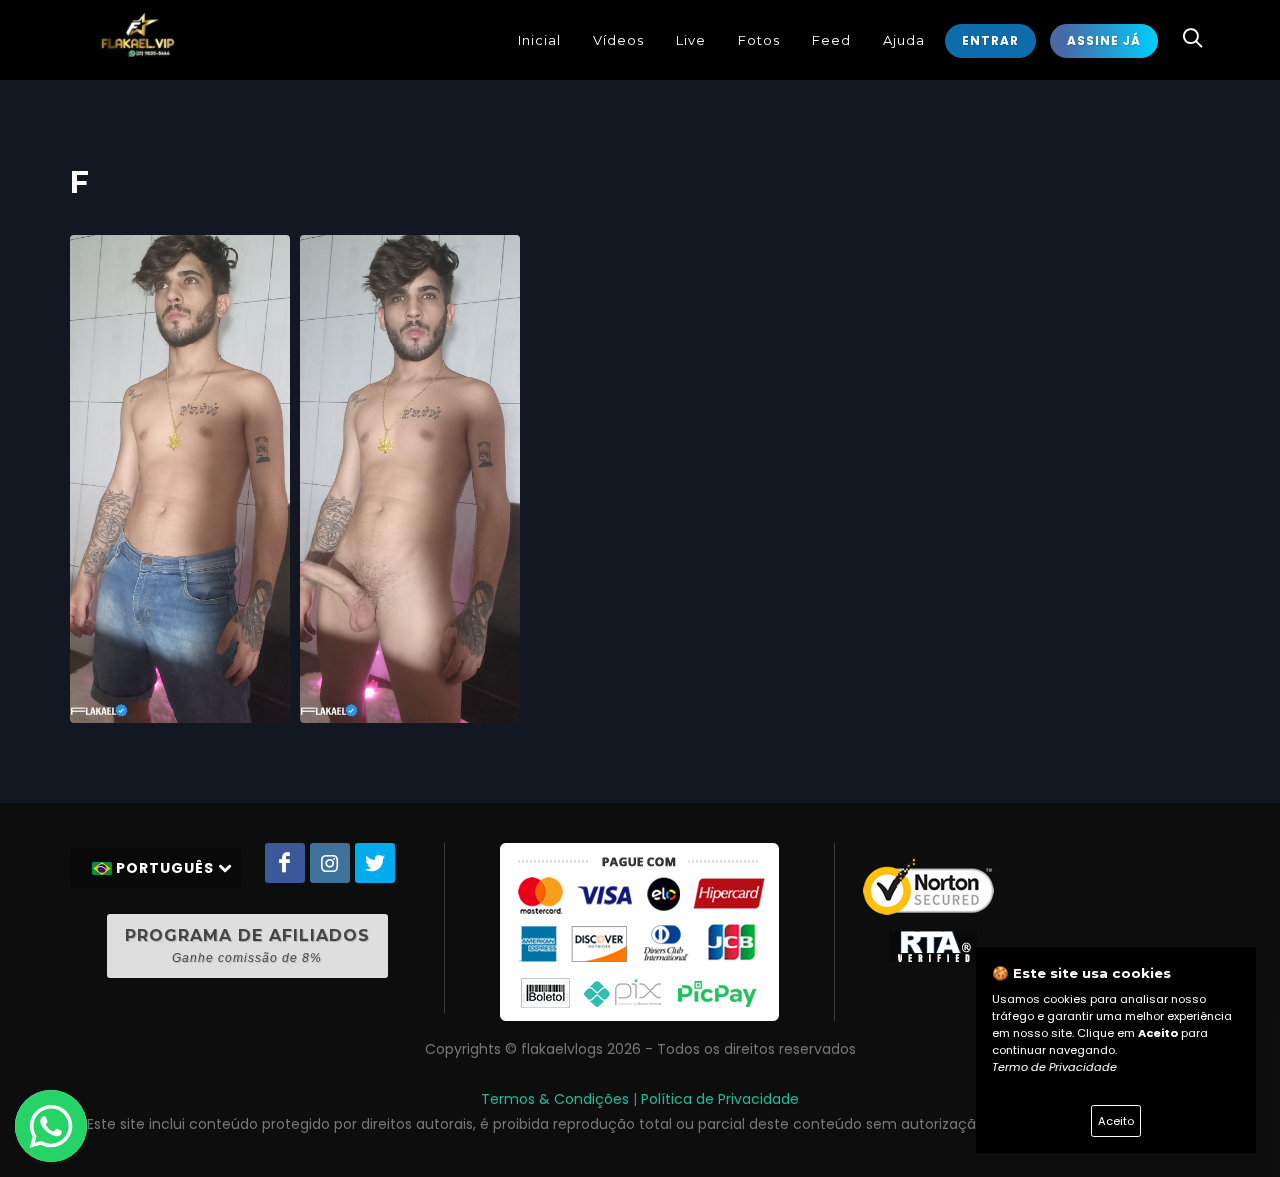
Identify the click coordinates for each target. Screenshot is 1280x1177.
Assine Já (1104, 40)
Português (165, 868)
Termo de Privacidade (1054, 1067)
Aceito (1116, 1121)
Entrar (990, 40)
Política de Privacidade (720, 1099)
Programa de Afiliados (247, 945)
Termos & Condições (555, 1099)
